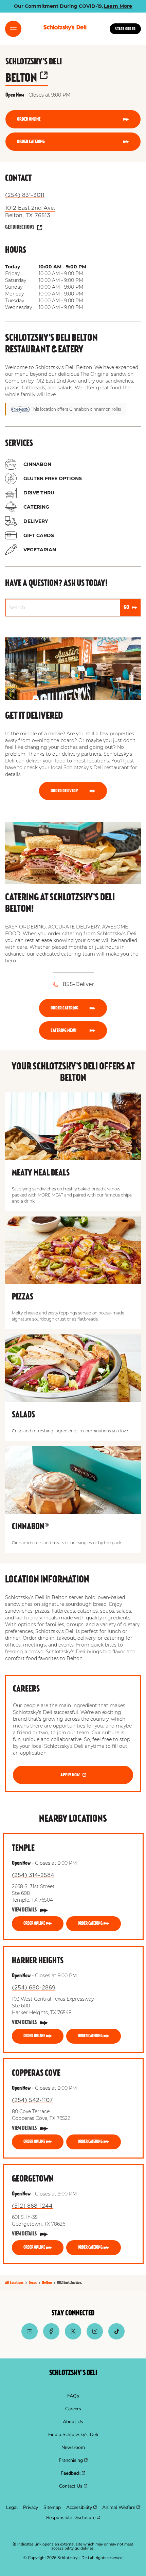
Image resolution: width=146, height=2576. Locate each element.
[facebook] (51, 2338)
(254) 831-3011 (25, 195)
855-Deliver (78, 984)
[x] (73, 2338)
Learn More (118, 6)
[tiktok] (116, 2338)
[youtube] (30, 2338)
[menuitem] (73, 2396)
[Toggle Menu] (13, 29)
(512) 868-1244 (32, 2206)
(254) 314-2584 (33, 1875)
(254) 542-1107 (32, 2100)
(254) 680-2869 (34, 1988)
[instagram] (95, 2338)
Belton (27, 78)
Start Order (125, 29)
